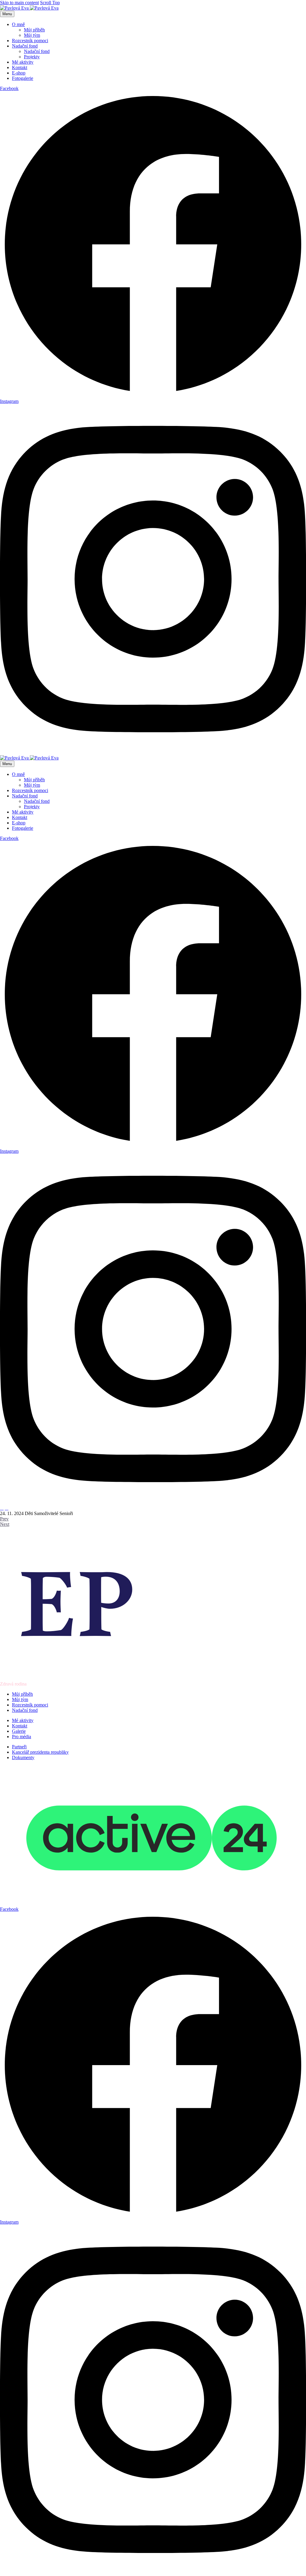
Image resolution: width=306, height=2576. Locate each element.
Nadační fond (25, 46)
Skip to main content (19, 3)
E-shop (19, 73)
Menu (7, 14)
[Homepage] (29, 8)
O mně (18, 24)
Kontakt (20, 67)
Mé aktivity (23, 62)
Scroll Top (50, 3)
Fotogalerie (23, 78)
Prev (4, 1519)
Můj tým (32, 35)
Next (5, 1524)
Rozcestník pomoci (30, 41)
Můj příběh (34, 30)
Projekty (32, 57)
